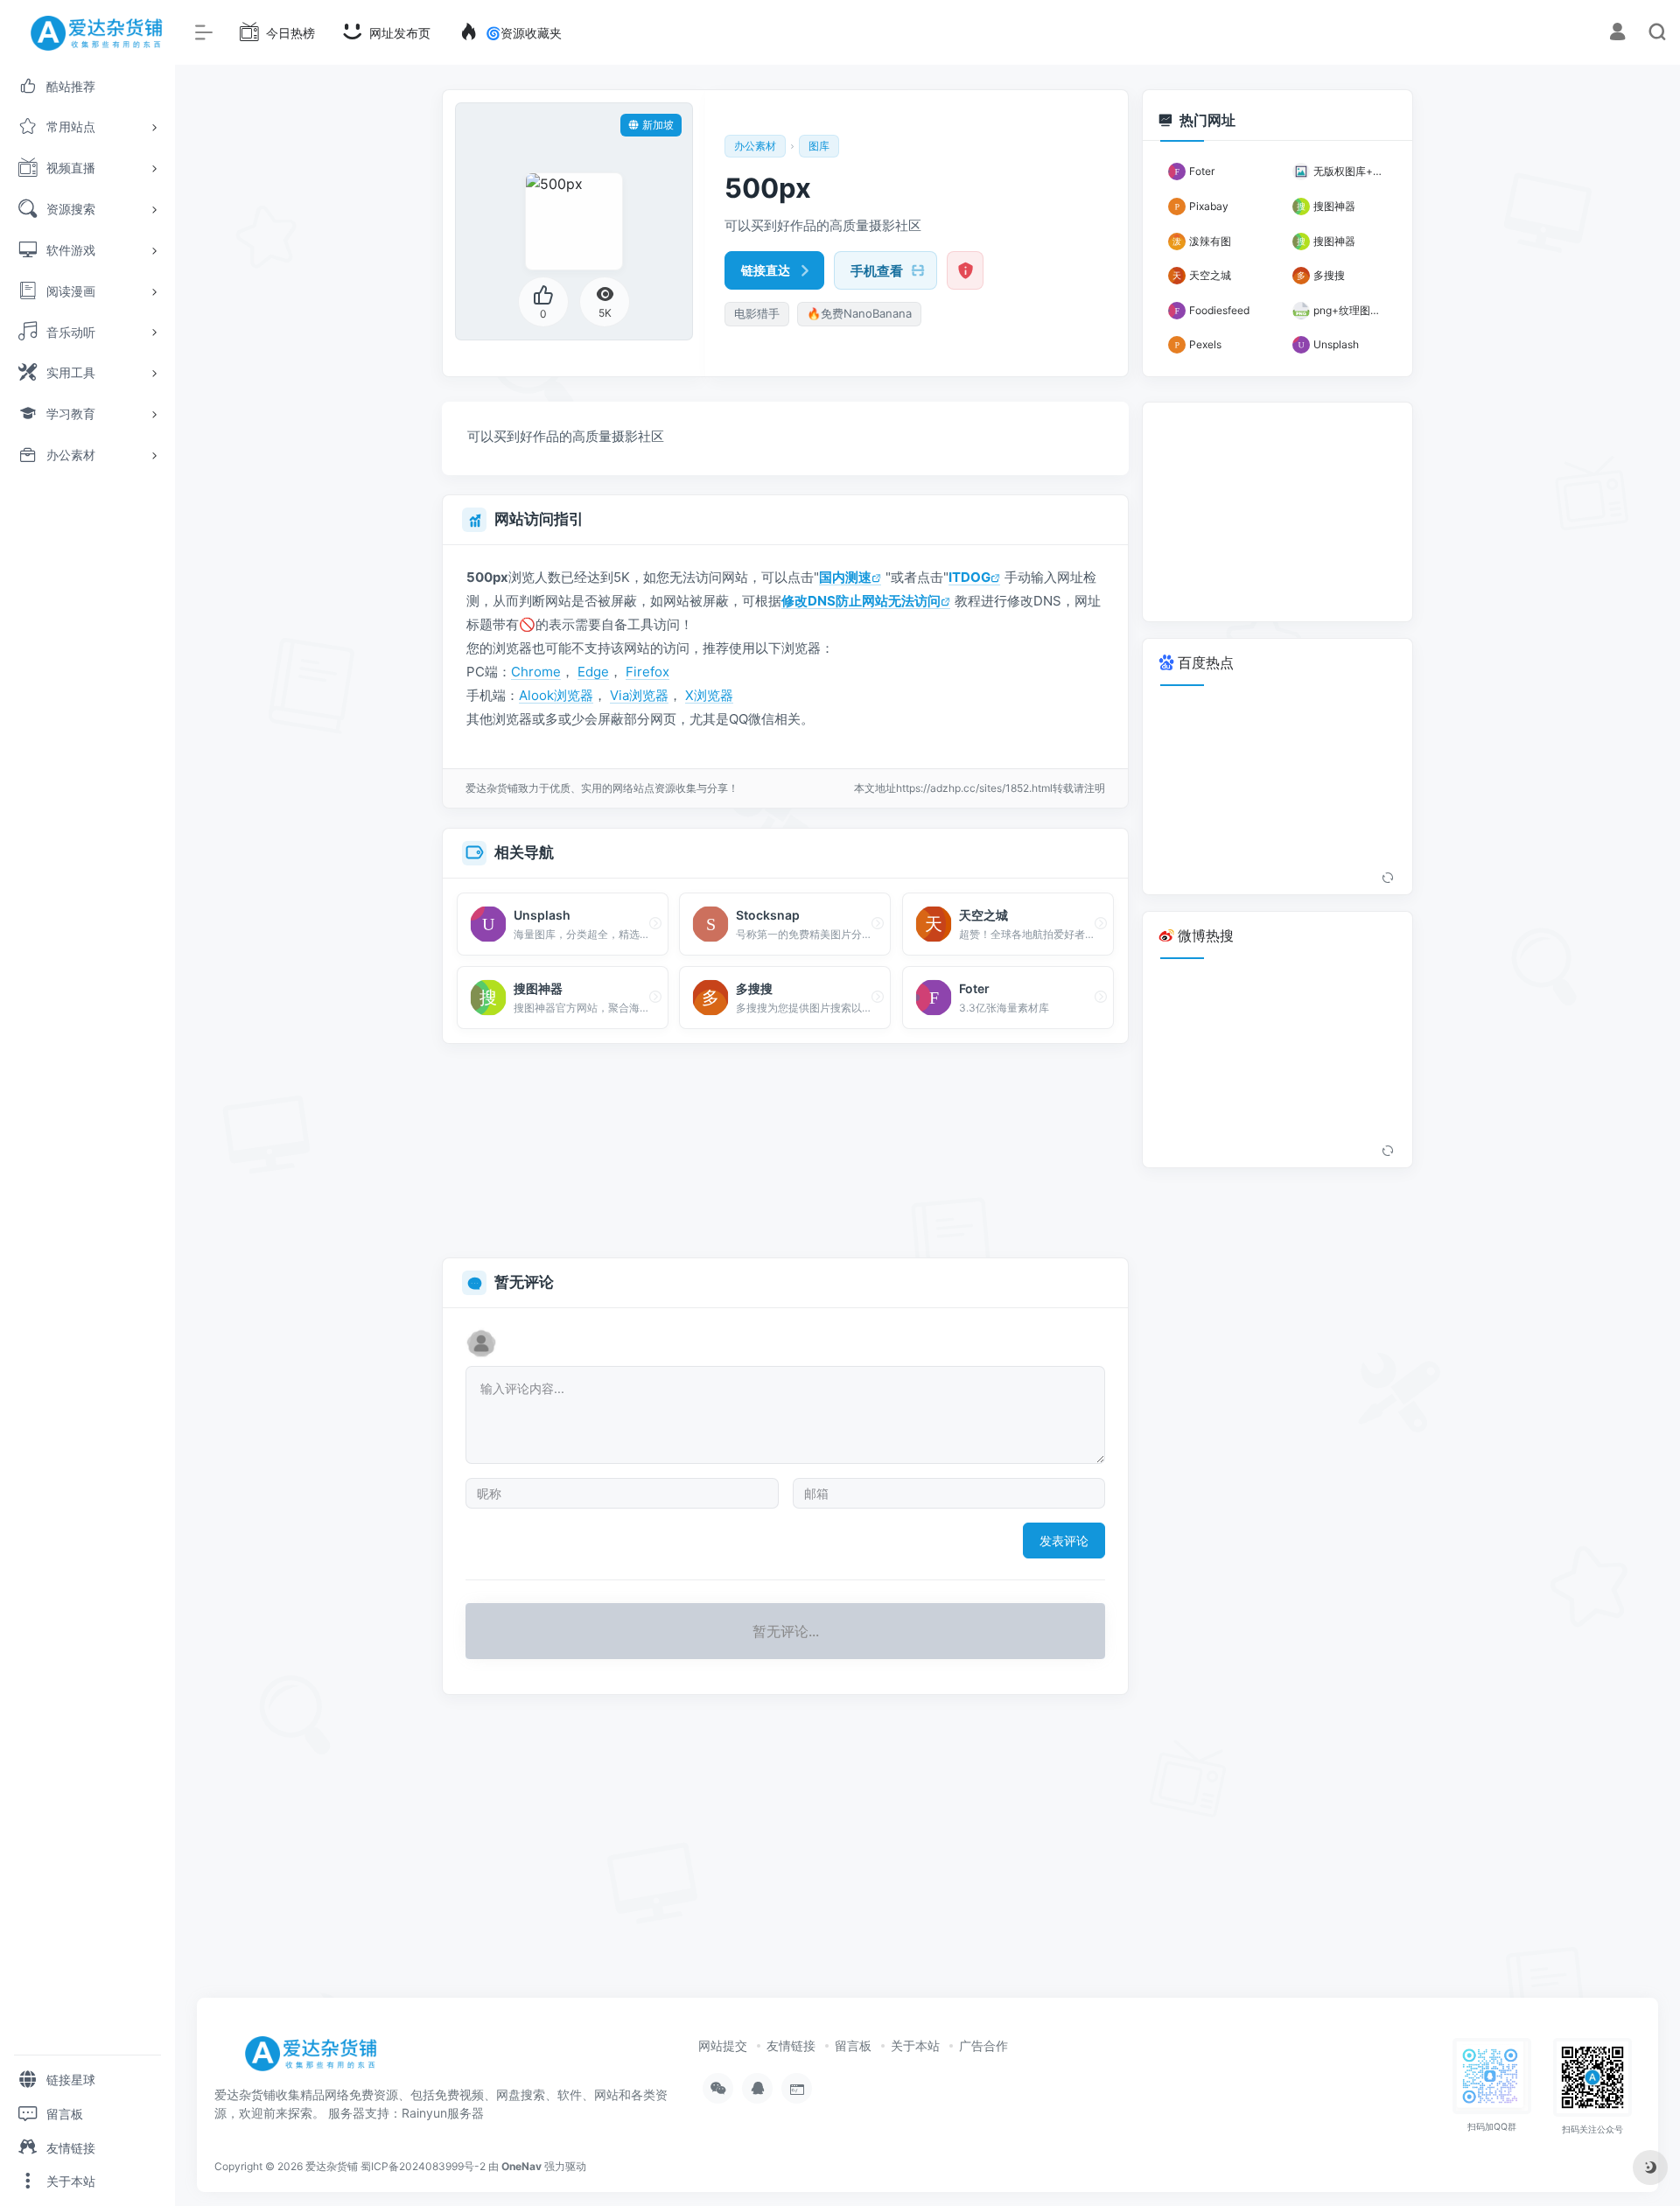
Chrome (536, 672)
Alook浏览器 (556, 695)
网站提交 (723, 2045)
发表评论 (1064, 1541)
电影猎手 (757, 313)
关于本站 (915, 2045)
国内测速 (845, 577)
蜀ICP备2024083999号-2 (423, 2166)
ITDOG (969, 577)
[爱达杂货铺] (317, 2060)
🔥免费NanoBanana (859, 313)
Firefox (647, 672)
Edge (593, 672)
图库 (819, 146)
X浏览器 (709, 695)
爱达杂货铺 (332, 2166)
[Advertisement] (785, 1152)
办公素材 (755, 146)
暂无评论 (524, 1282)
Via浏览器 (639, 695)
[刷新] (1388, 879)
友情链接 (791, 2045)
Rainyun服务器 (443, 2113)
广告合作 (983, 2045)
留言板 (853, 2045)
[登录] (1617, 34)
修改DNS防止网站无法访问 (861, 601)
